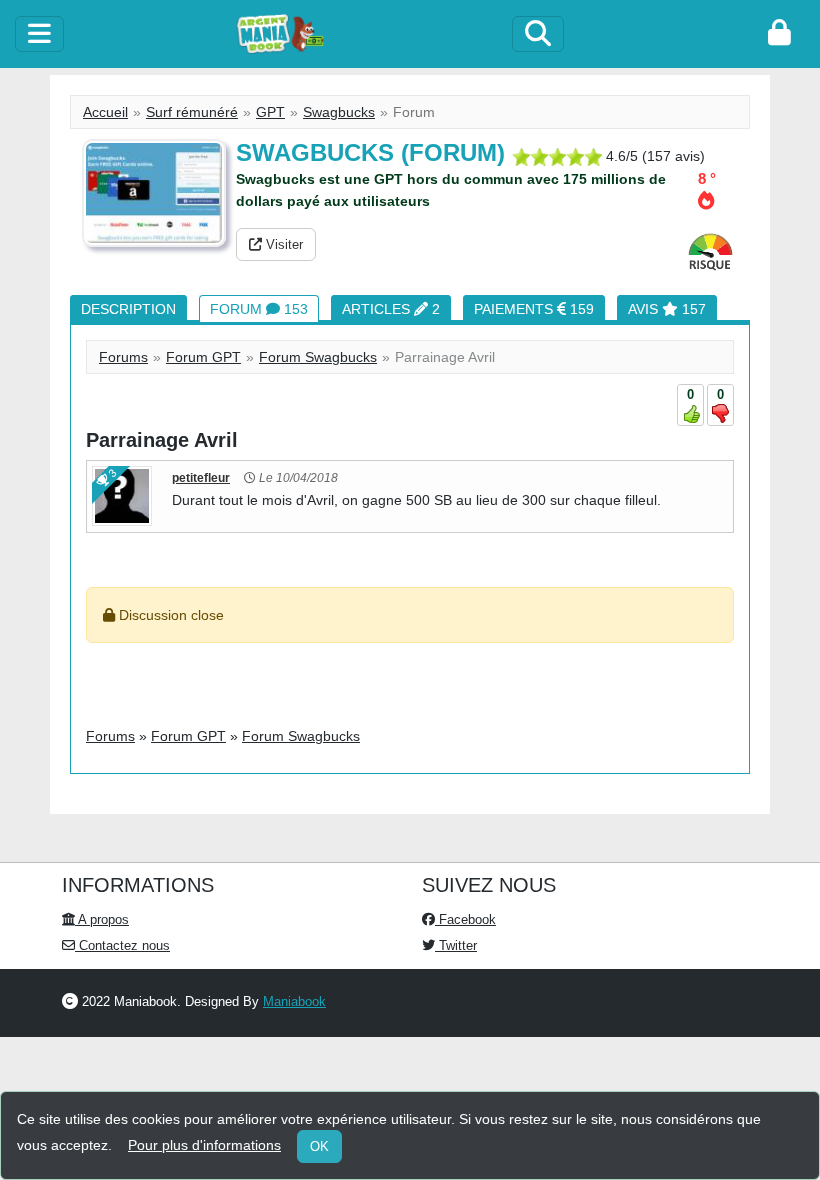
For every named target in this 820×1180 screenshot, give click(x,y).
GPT (270, 112)
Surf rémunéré (192, 112)
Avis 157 (667, 309)
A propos (102, 919)
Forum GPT (203, 357)
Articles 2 (391, 309)
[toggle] (39, 34)
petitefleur (201, 478)
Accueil (105, 112)
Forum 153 (259, 309)
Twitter (456, 945)
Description (128, 309)
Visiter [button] (282, 244)
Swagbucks (339, 112)
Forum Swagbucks (318, 357)
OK (319, 1146)
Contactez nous (122, 945)
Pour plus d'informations (204, 1145)
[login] (779, 34)
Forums (123, 357)
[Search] (538, 34)
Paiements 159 (534, 309)
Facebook (465, 919)
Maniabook (294, 1001)
